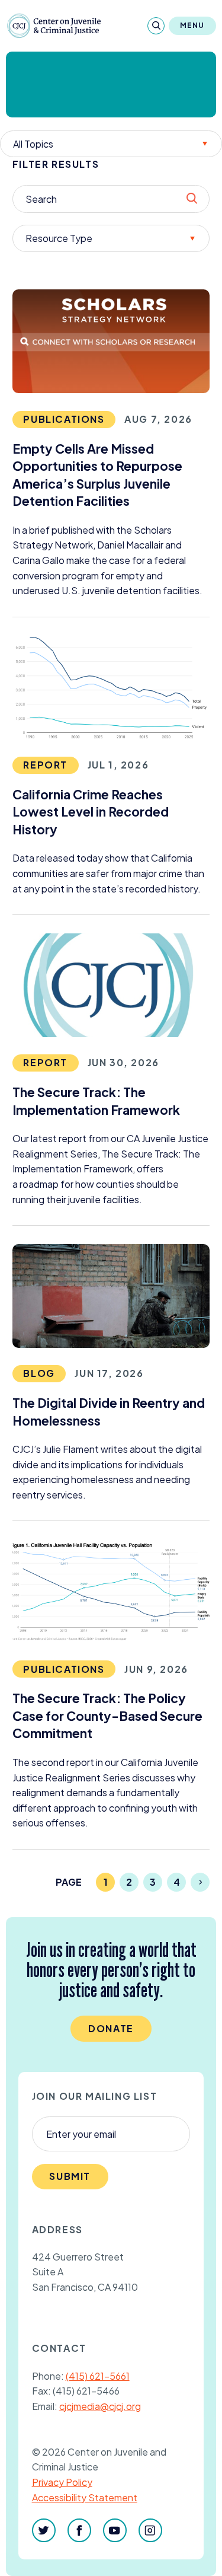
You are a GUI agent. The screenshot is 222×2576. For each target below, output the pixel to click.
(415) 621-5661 (98, 2376)
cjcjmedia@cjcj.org (100, 2406)
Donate (111, 2028)
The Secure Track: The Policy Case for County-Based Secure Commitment (107, 1716)
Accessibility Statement (85, 2497)
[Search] (156, 26)
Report (45, 765)
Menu (192, 25)
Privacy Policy (62, 2482)
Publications (64, 419)
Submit (70, 2176)
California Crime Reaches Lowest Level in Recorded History (91, 812)
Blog (39, 1373)
